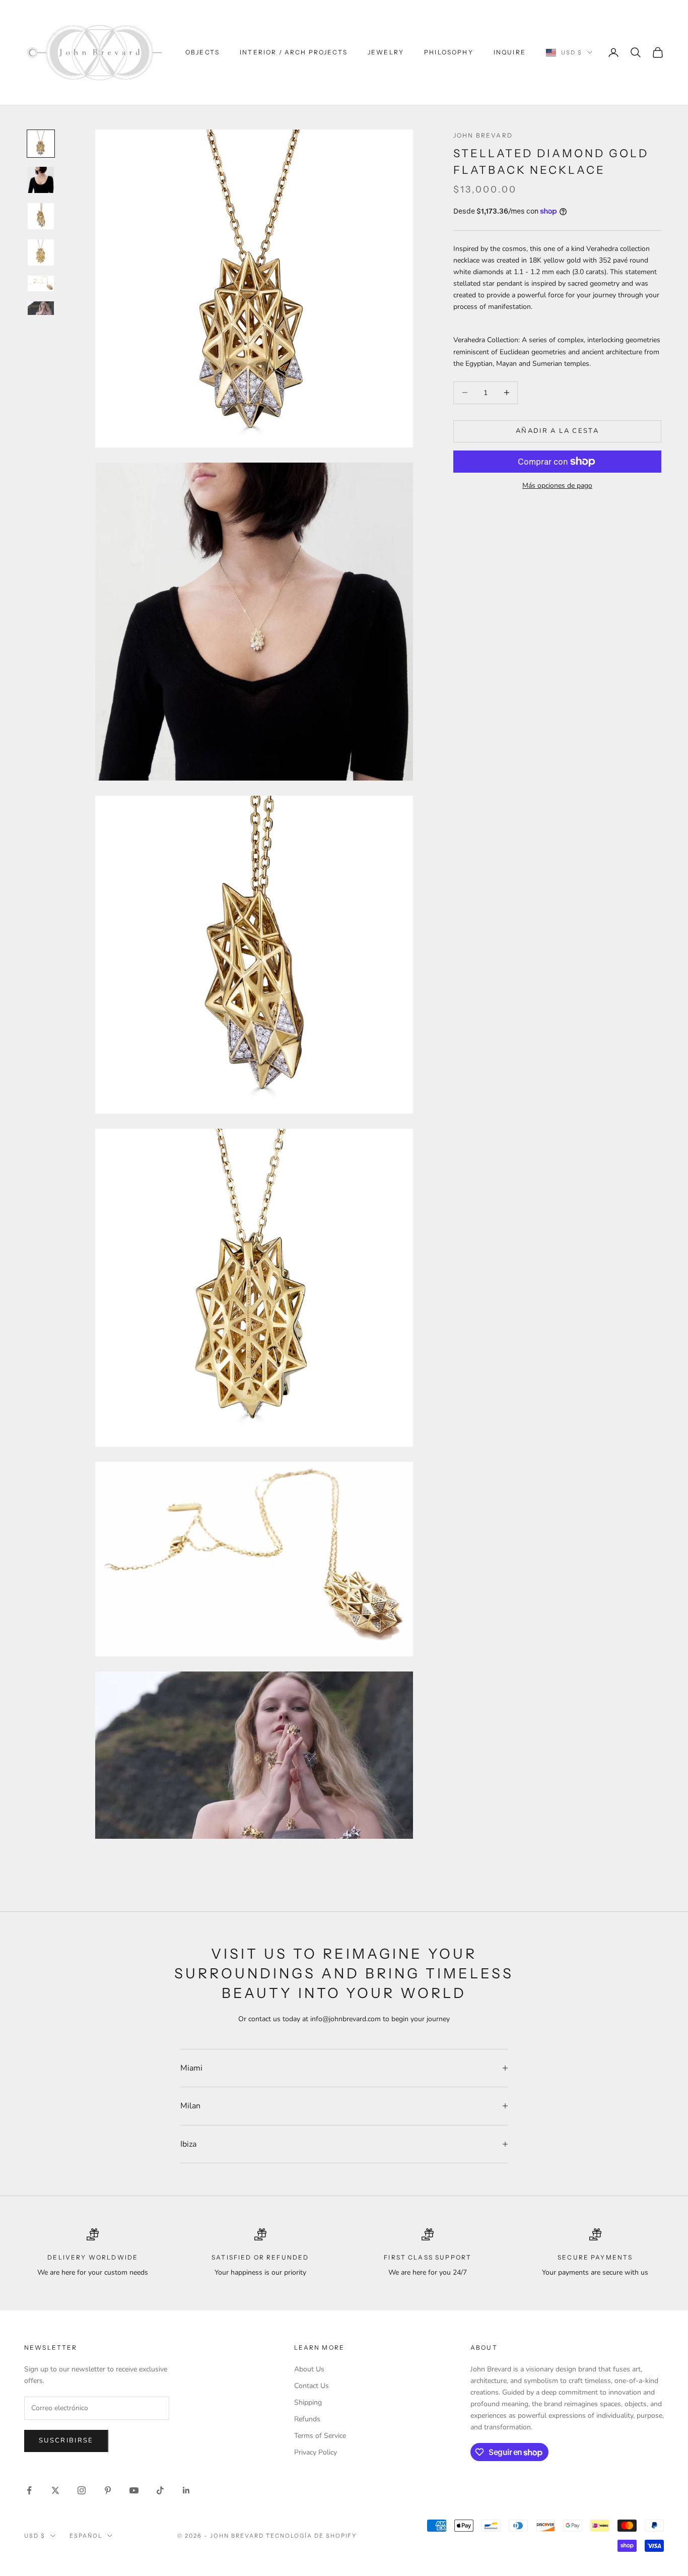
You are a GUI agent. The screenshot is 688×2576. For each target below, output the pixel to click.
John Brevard (483, 135)
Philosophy (449, 52)
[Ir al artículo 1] (41, 144)
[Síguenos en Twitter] (55, 2490)
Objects (202, 52)
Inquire (510, 52)
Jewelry (386, 52)
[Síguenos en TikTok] (160, 2490)
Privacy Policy (316, 2452)
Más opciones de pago (557, 486)
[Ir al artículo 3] (41, 216)
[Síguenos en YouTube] (134, 2490)
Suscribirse (66, 2440)
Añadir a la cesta (557, 431)
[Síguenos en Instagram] (82, 2490)
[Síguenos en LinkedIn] (186, 2490)
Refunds (307, 2419)
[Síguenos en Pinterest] (108, 2490)
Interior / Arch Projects (294, 52)
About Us (309, 2369)
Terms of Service (320, 2436)
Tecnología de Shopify (312, 2536)
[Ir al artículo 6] (41, 308)
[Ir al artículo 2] (41, 180)
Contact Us (312, 2386)
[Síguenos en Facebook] (29, 2490)
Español (86, 2536)
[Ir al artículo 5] (41, 284)
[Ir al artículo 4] (41, 252)
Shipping (308, 2402)
